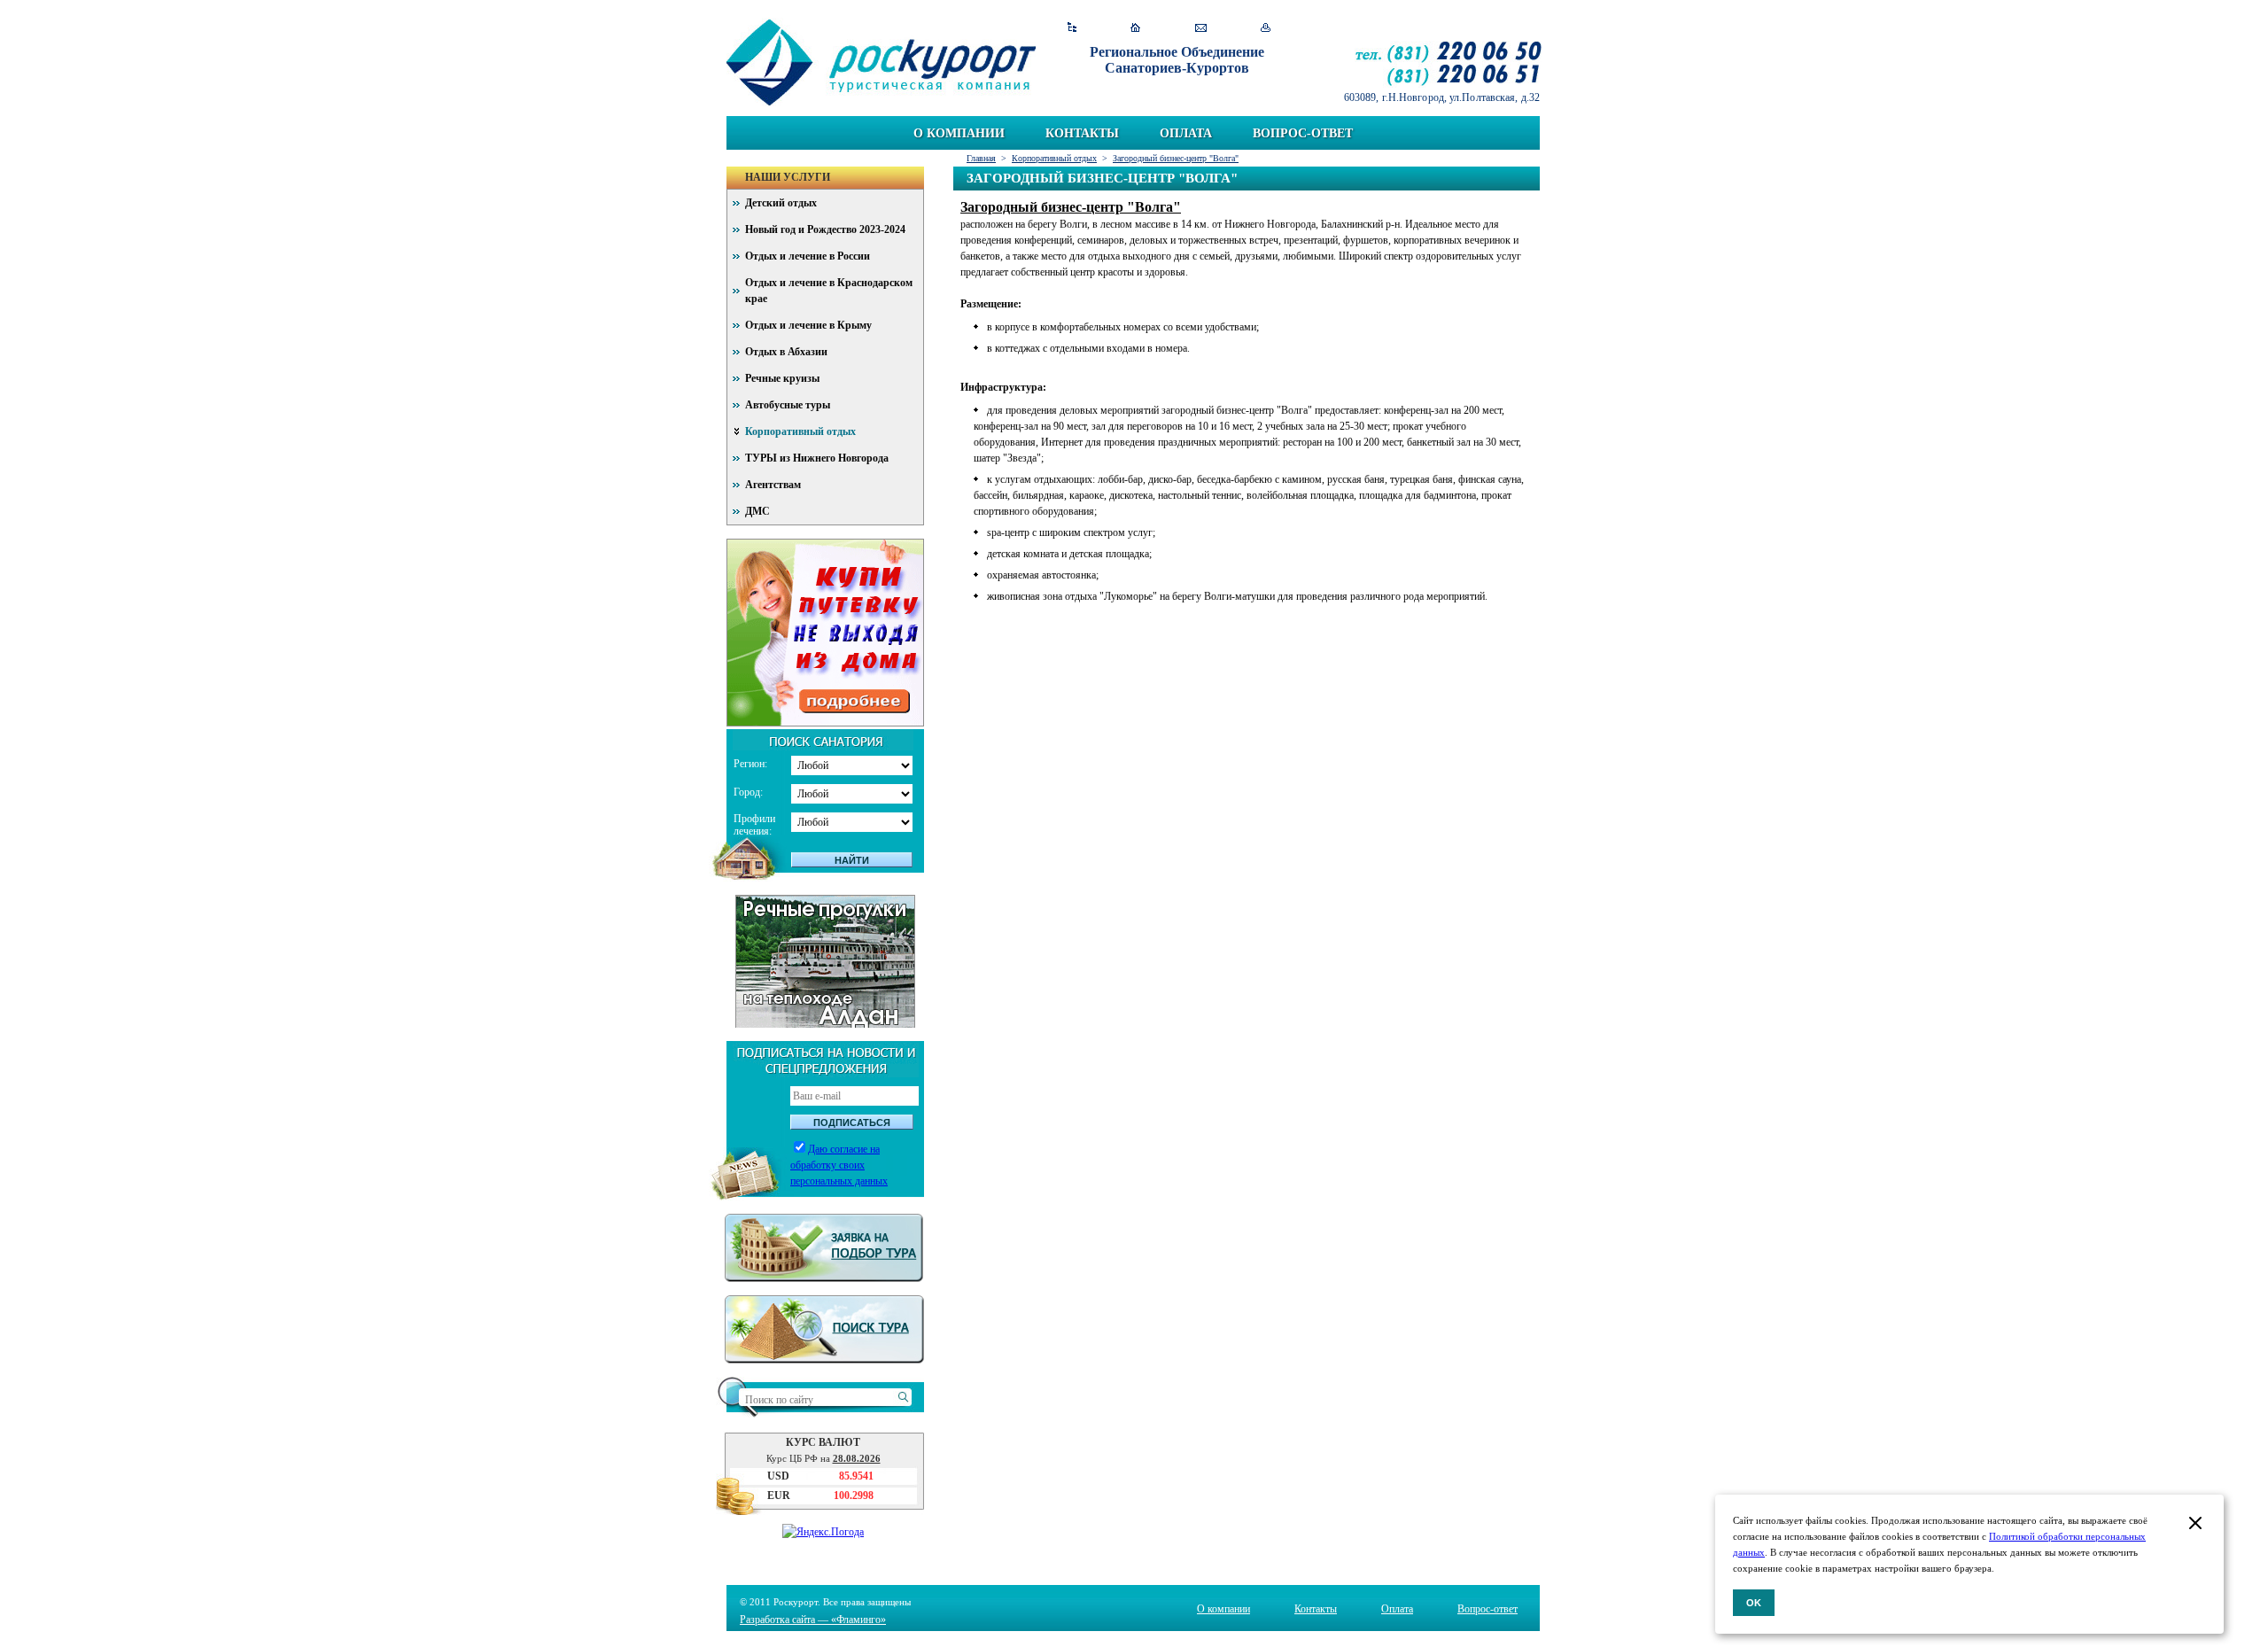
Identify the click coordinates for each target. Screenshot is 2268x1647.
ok (1754, 1603)
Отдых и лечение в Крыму (808, 325)
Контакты (1082, 133)
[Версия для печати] (1266, 27)
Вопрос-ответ (1303, 133)
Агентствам (773, 485)
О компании (959, 133)
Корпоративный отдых (1054, 158)
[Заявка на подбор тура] (825, 1248)
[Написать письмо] (1201, 27)
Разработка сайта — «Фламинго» (813, 1620)
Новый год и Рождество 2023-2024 (825, 229)
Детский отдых (781, 203)
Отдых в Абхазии (786, 352)
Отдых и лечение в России (808, 256)
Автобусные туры (788, 405)
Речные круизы (782, 378)
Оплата (1186, 133)
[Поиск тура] (824, 1329)
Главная (981, 158)
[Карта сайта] (1072, 27)
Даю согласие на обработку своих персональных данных (839, 1165)
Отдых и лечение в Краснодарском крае (829, 291)
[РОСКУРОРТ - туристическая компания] (881, 62)
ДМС (757, 511)
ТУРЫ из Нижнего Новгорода (817, 458)
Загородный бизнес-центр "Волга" (1176, 158)
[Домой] (1136, 27)
